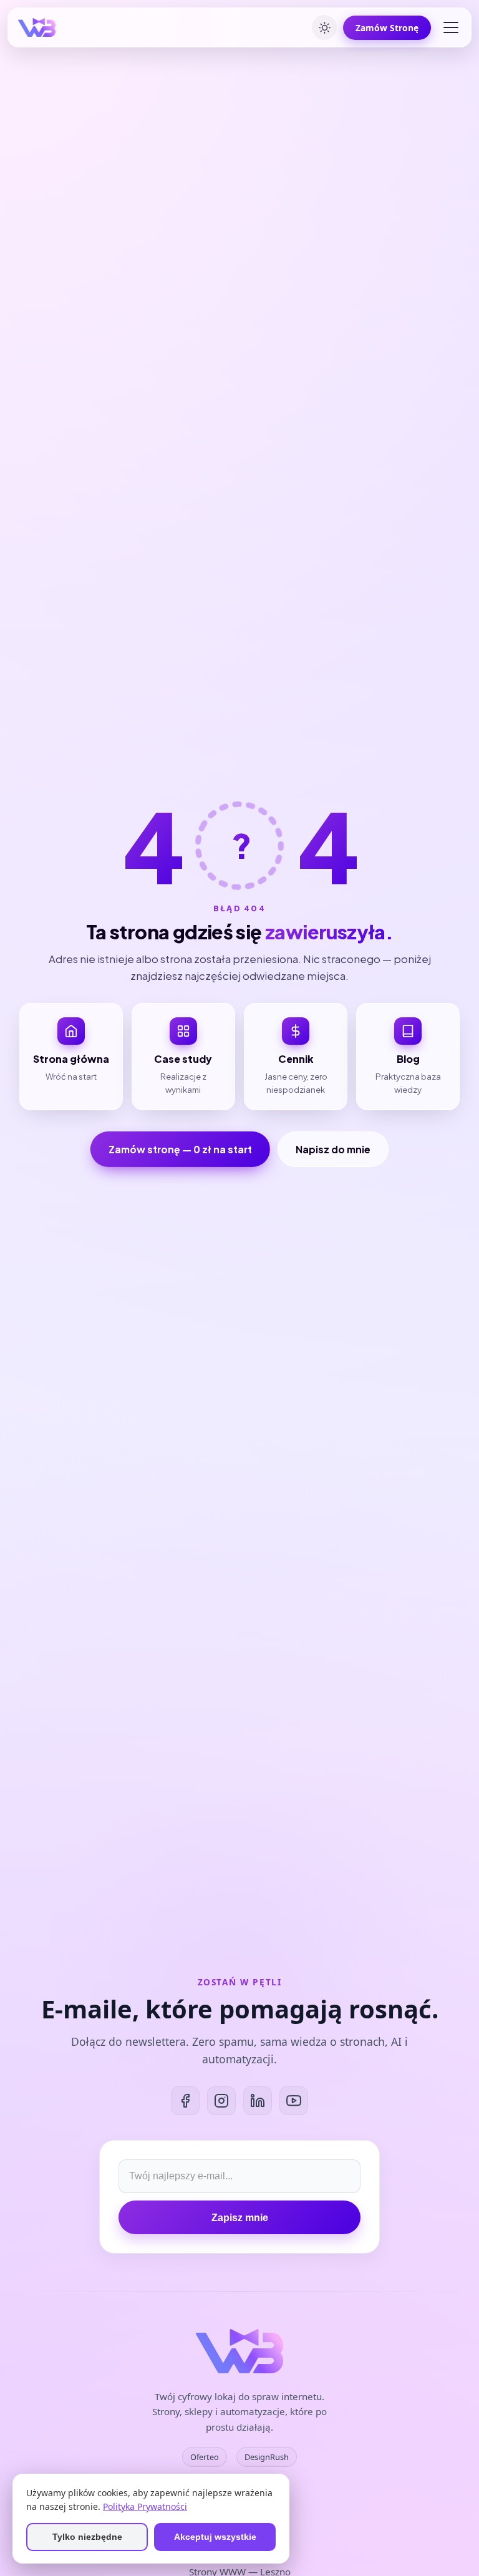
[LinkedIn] (258, 2101)
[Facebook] (185, 2101)
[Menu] (451, 27)
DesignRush (267, 2457)
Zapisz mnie (240, 2218)
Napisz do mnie (333, 1149)
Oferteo (205, 2457)
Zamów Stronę (387, 28)
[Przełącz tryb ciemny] (324, 27)
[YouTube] (294, 2101)
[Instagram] (221, 2101)
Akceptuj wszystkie (215, 2537)
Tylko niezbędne (87, 2537)
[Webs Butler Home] (37, 27)
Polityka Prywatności (145, 2506)
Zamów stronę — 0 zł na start (180, 1149)
